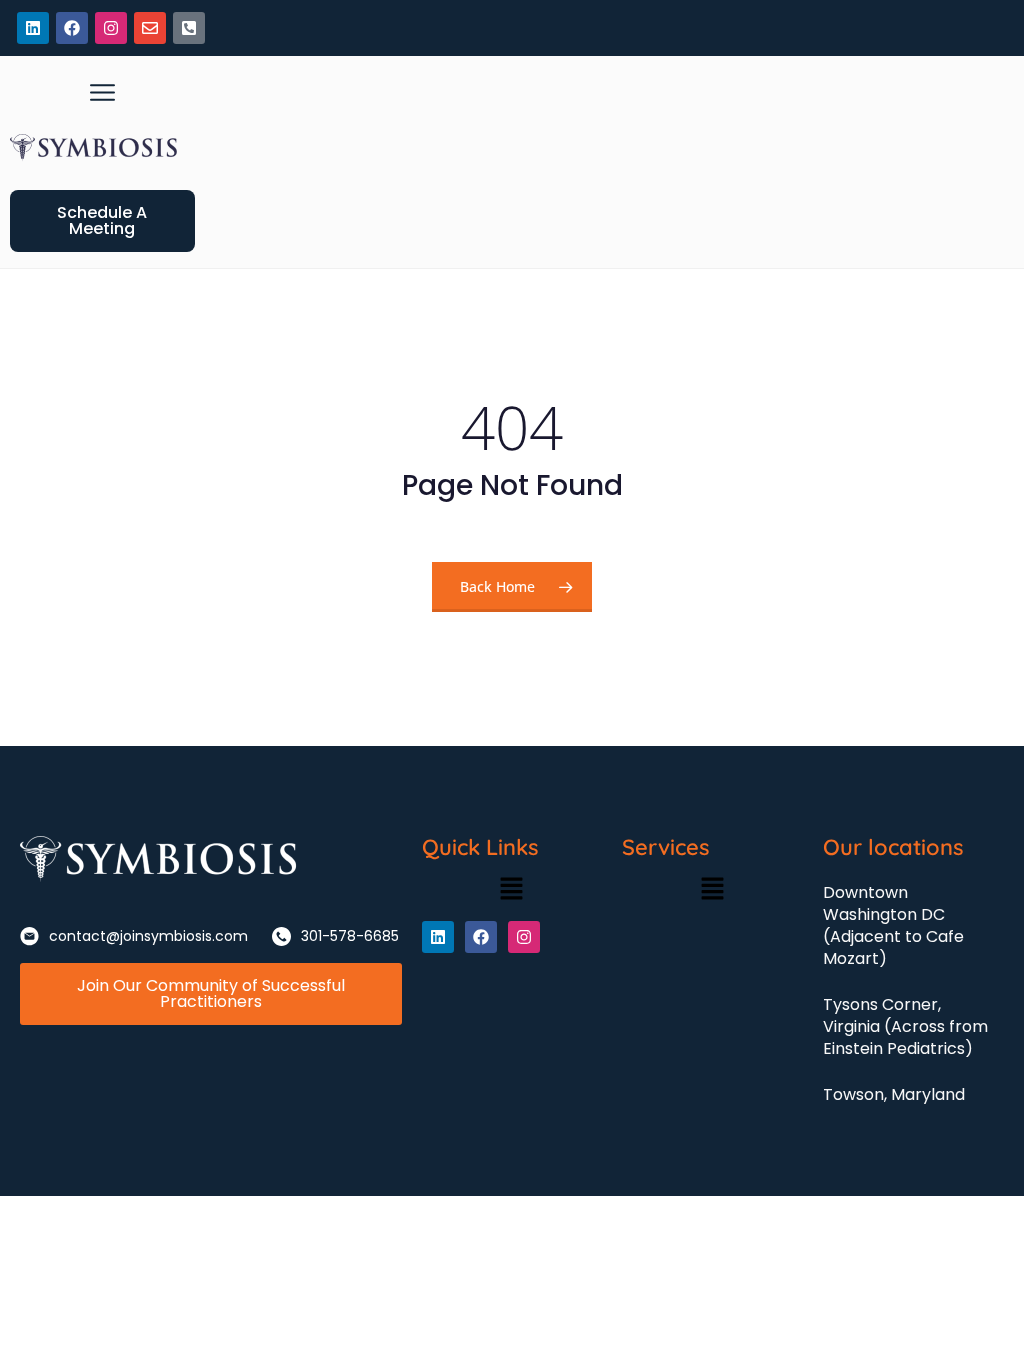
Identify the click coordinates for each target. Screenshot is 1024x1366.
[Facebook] (72, 28)
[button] (102, 93)
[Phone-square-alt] (189, 28)
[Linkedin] (33, 28)
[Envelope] (150, 28)
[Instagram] (111, 28)
